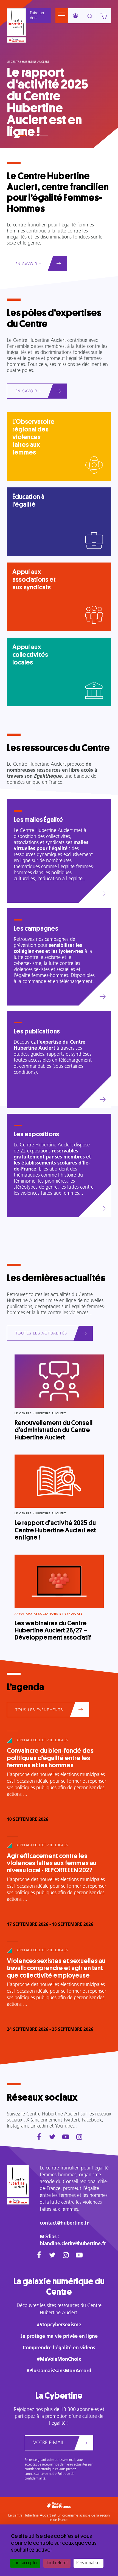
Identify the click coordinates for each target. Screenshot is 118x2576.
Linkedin (39, 2126)
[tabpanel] (59, 74)
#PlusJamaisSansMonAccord (59, 2371)
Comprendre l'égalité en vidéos (59, 2348)
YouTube (64, 2126)
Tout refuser (57, 2563)
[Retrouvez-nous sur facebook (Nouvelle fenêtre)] (39, 2138)
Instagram (17, 2126)
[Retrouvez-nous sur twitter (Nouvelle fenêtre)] (52, 2138)
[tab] (11, 133)
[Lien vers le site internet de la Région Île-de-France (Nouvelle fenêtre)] (16, 40)
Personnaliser (88, 2563)
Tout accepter (25, 2563)
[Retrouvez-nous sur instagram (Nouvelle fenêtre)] (79, 2138)
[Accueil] (16, 22)
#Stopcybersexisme (59, 2325)
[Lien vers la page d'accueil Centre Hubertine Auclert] (18, 2181)
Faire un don (37, 16)
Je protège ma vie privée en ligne (59, 2337)
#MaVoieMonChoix (59, 2360)
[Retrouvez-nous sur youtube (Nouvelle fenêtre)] (66, 2138)
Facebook (92, 2120)
